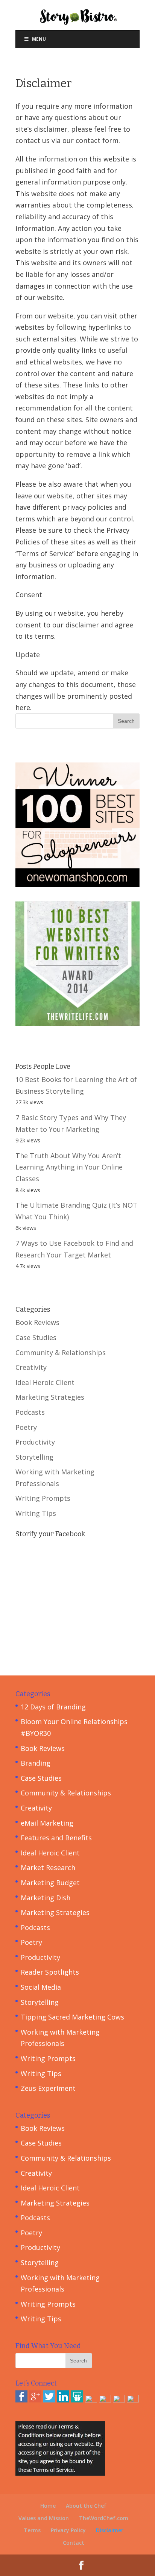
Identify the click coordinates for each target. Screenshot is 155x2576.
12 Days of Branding (53, 1707)
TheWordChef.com (104, 2518)
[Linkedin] (63, 2400)
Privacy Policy (68, 2530)
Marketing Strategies (50, 1397)
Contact (74, 2543)
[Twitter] (49, 2400)
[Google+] (35, 2400)
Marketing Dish (46, 1898)
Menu (39, 39)
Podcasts (30, 1412)
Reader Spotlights (50, 1972)
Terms (32, 2530)
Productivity (35, 1442)
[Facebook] (21, 2400)
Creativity (31, 1367)
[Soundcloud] (133, 2400)
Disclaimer (110, 2530)
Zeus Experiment (48, 2088)
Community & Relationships (61, 1353)
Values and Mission (44, 2518)
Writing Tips (36, 1513)
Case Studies (36, 1337)
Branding (36, 1763)
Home (48, 2506)
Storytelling (34, 1457)
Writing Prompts (43, 1498)
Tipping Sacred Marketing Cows (72, 2017)
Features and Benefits (56, 1838)
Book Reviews (37, 1322)
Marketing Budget (50, 1883)
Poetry (26, 1427)
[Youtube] (119, 2400)
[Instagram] (105, 2400)
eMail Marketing (47, 1823)
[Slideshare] (77, 2400)
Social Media (41, 1987)
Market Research (48, 1867)
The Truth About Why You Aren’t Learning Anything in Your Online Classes (69, 1167)
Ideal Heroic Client (45, 1382)
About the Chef (86, 2506)
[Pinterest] (91, 2400)
